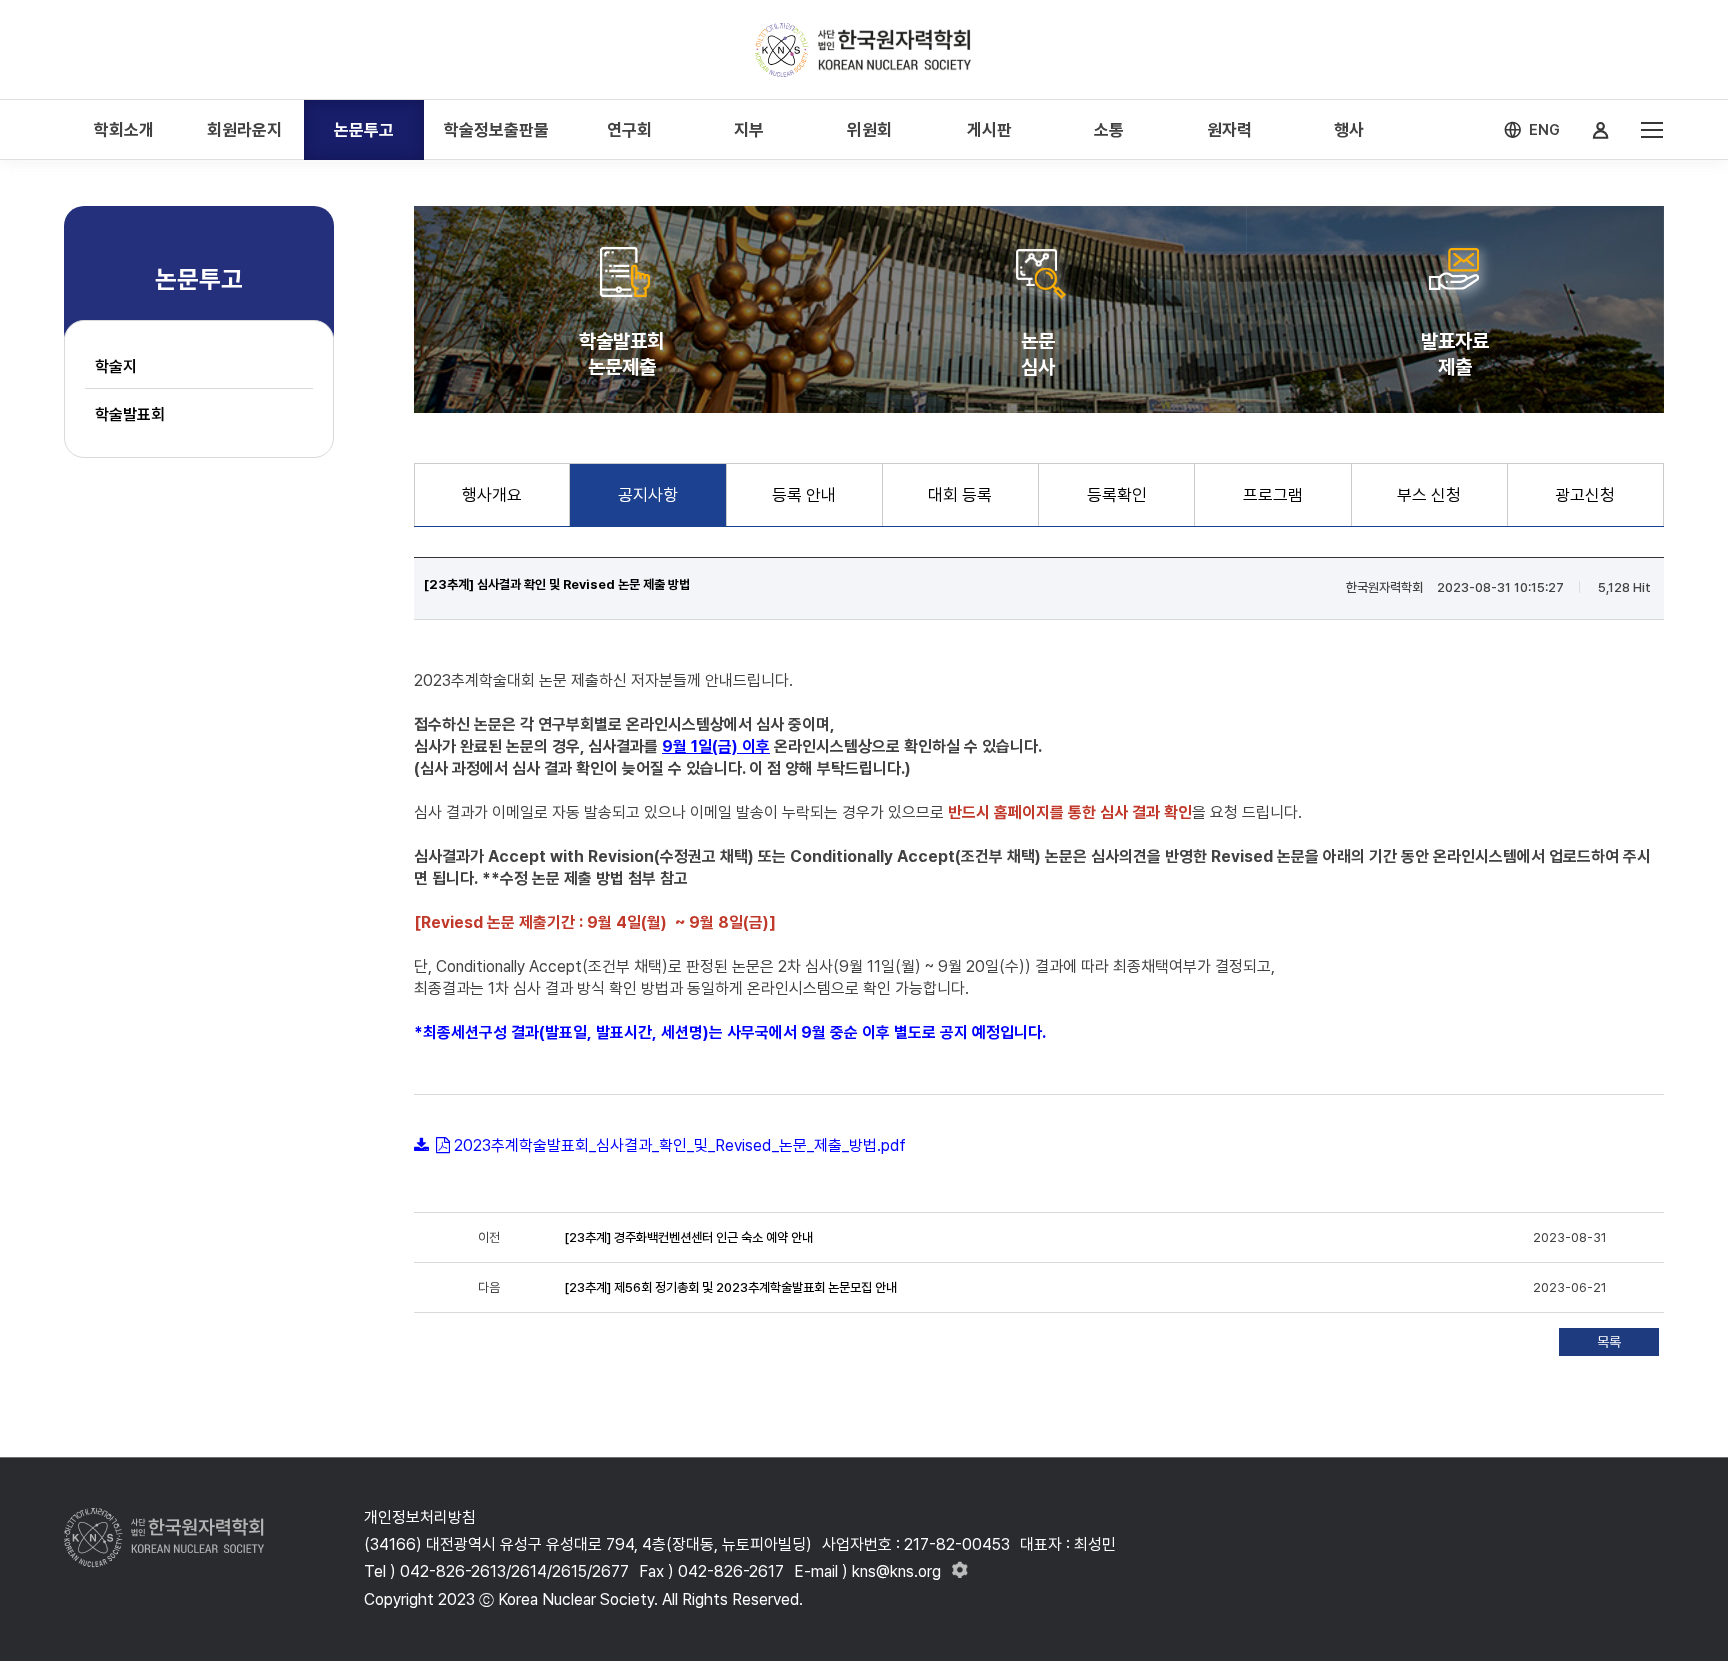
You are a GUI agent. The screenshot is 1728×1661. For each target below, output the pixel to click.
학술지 (116, 366)
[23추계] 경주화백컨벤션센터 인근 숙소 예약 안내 (688, 1237)
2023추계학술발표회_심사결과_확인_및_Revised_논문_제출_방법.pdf (680, 1145)
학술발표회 (130, 414)
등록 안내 (804, 495)
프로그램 (1273, 495)
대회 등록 (960, 495)
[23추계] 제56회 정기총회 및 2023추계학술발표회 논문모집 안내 (730, 1287)
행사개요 (492, 495)
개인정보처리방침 (420, 1517)
